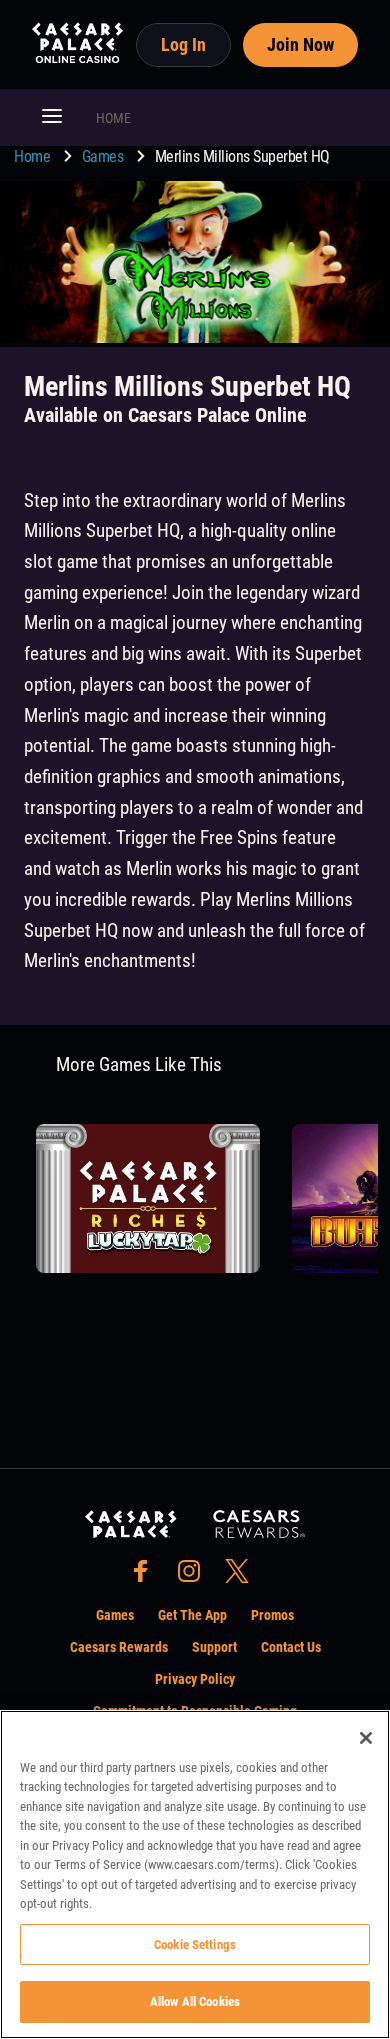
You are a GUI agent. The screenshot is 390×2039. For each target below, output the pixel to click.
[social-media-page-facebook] (147, 1576)
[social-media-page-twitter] (243, 1576)
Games (104, 156)
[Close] (366, 1738)
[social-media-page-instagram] (195, 1576)
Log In (183, 44)
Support (214, 1647)
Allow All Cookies (195, 2001)
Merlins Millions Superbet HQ (242, 156)
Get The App (192, 1615)
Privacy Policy (195, 1679)
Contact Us (291, 1647)
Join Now (300, 44)
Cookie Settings (195, 1944)
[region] (195, 1874)
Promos (272, 1615)
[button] (52, 118)
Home (34, 156)
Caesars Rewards (119, 1647)
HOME (113, 118)
